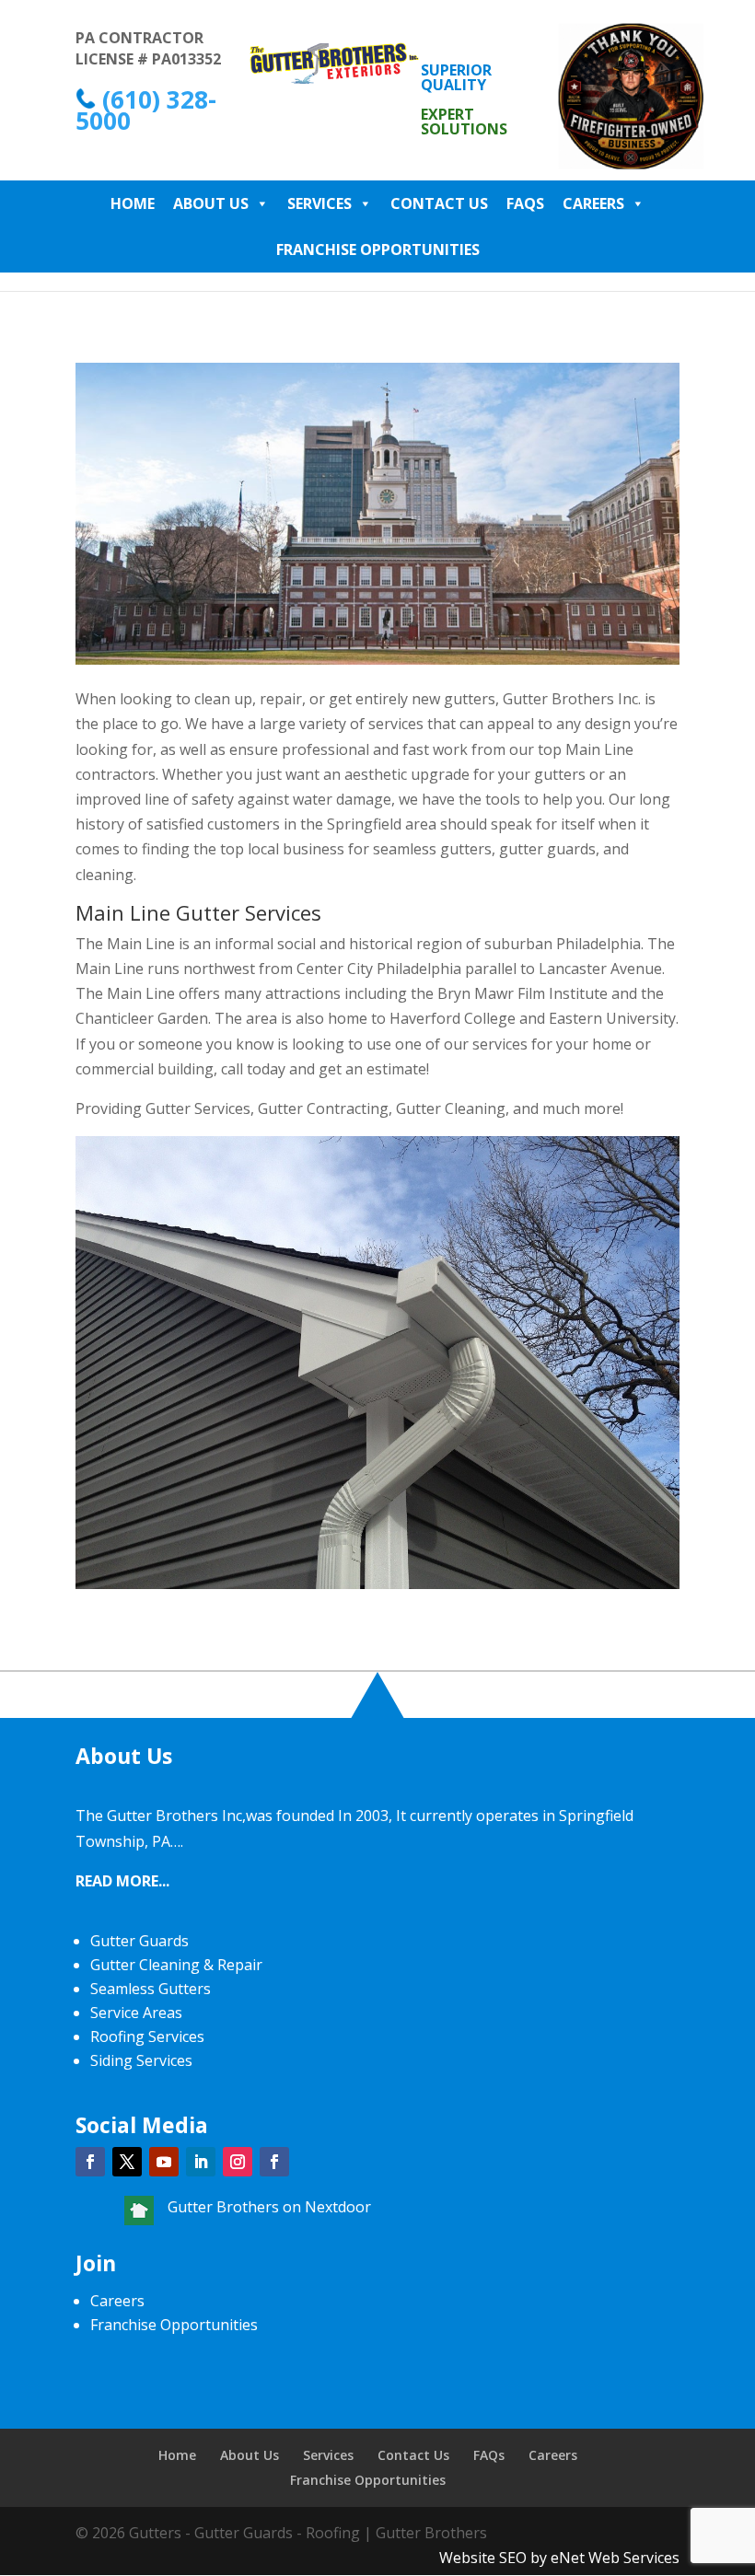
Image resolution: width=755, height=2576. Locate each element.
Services (319, 203)
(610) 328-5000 (146, 110)
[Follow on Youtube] (164, 2162)
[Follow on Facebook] (90, 2162)
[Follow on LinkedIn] (201, 2162)
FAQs (525, 203)
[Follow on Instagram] (238, 2162)
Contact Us (439, 203)
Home (133, 203)
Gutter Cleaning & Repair (176, 1965)
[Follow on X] (127, 2162)
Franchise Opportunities (378, 249)
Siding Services (141, 2060)
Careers (593, 203)
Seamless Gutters (151, 1989)
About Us (211, 203)
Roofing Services (147, 2036)
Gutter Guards (139, 1941)
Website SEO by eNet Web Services (559, 2558)
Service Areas (136, 2013)
